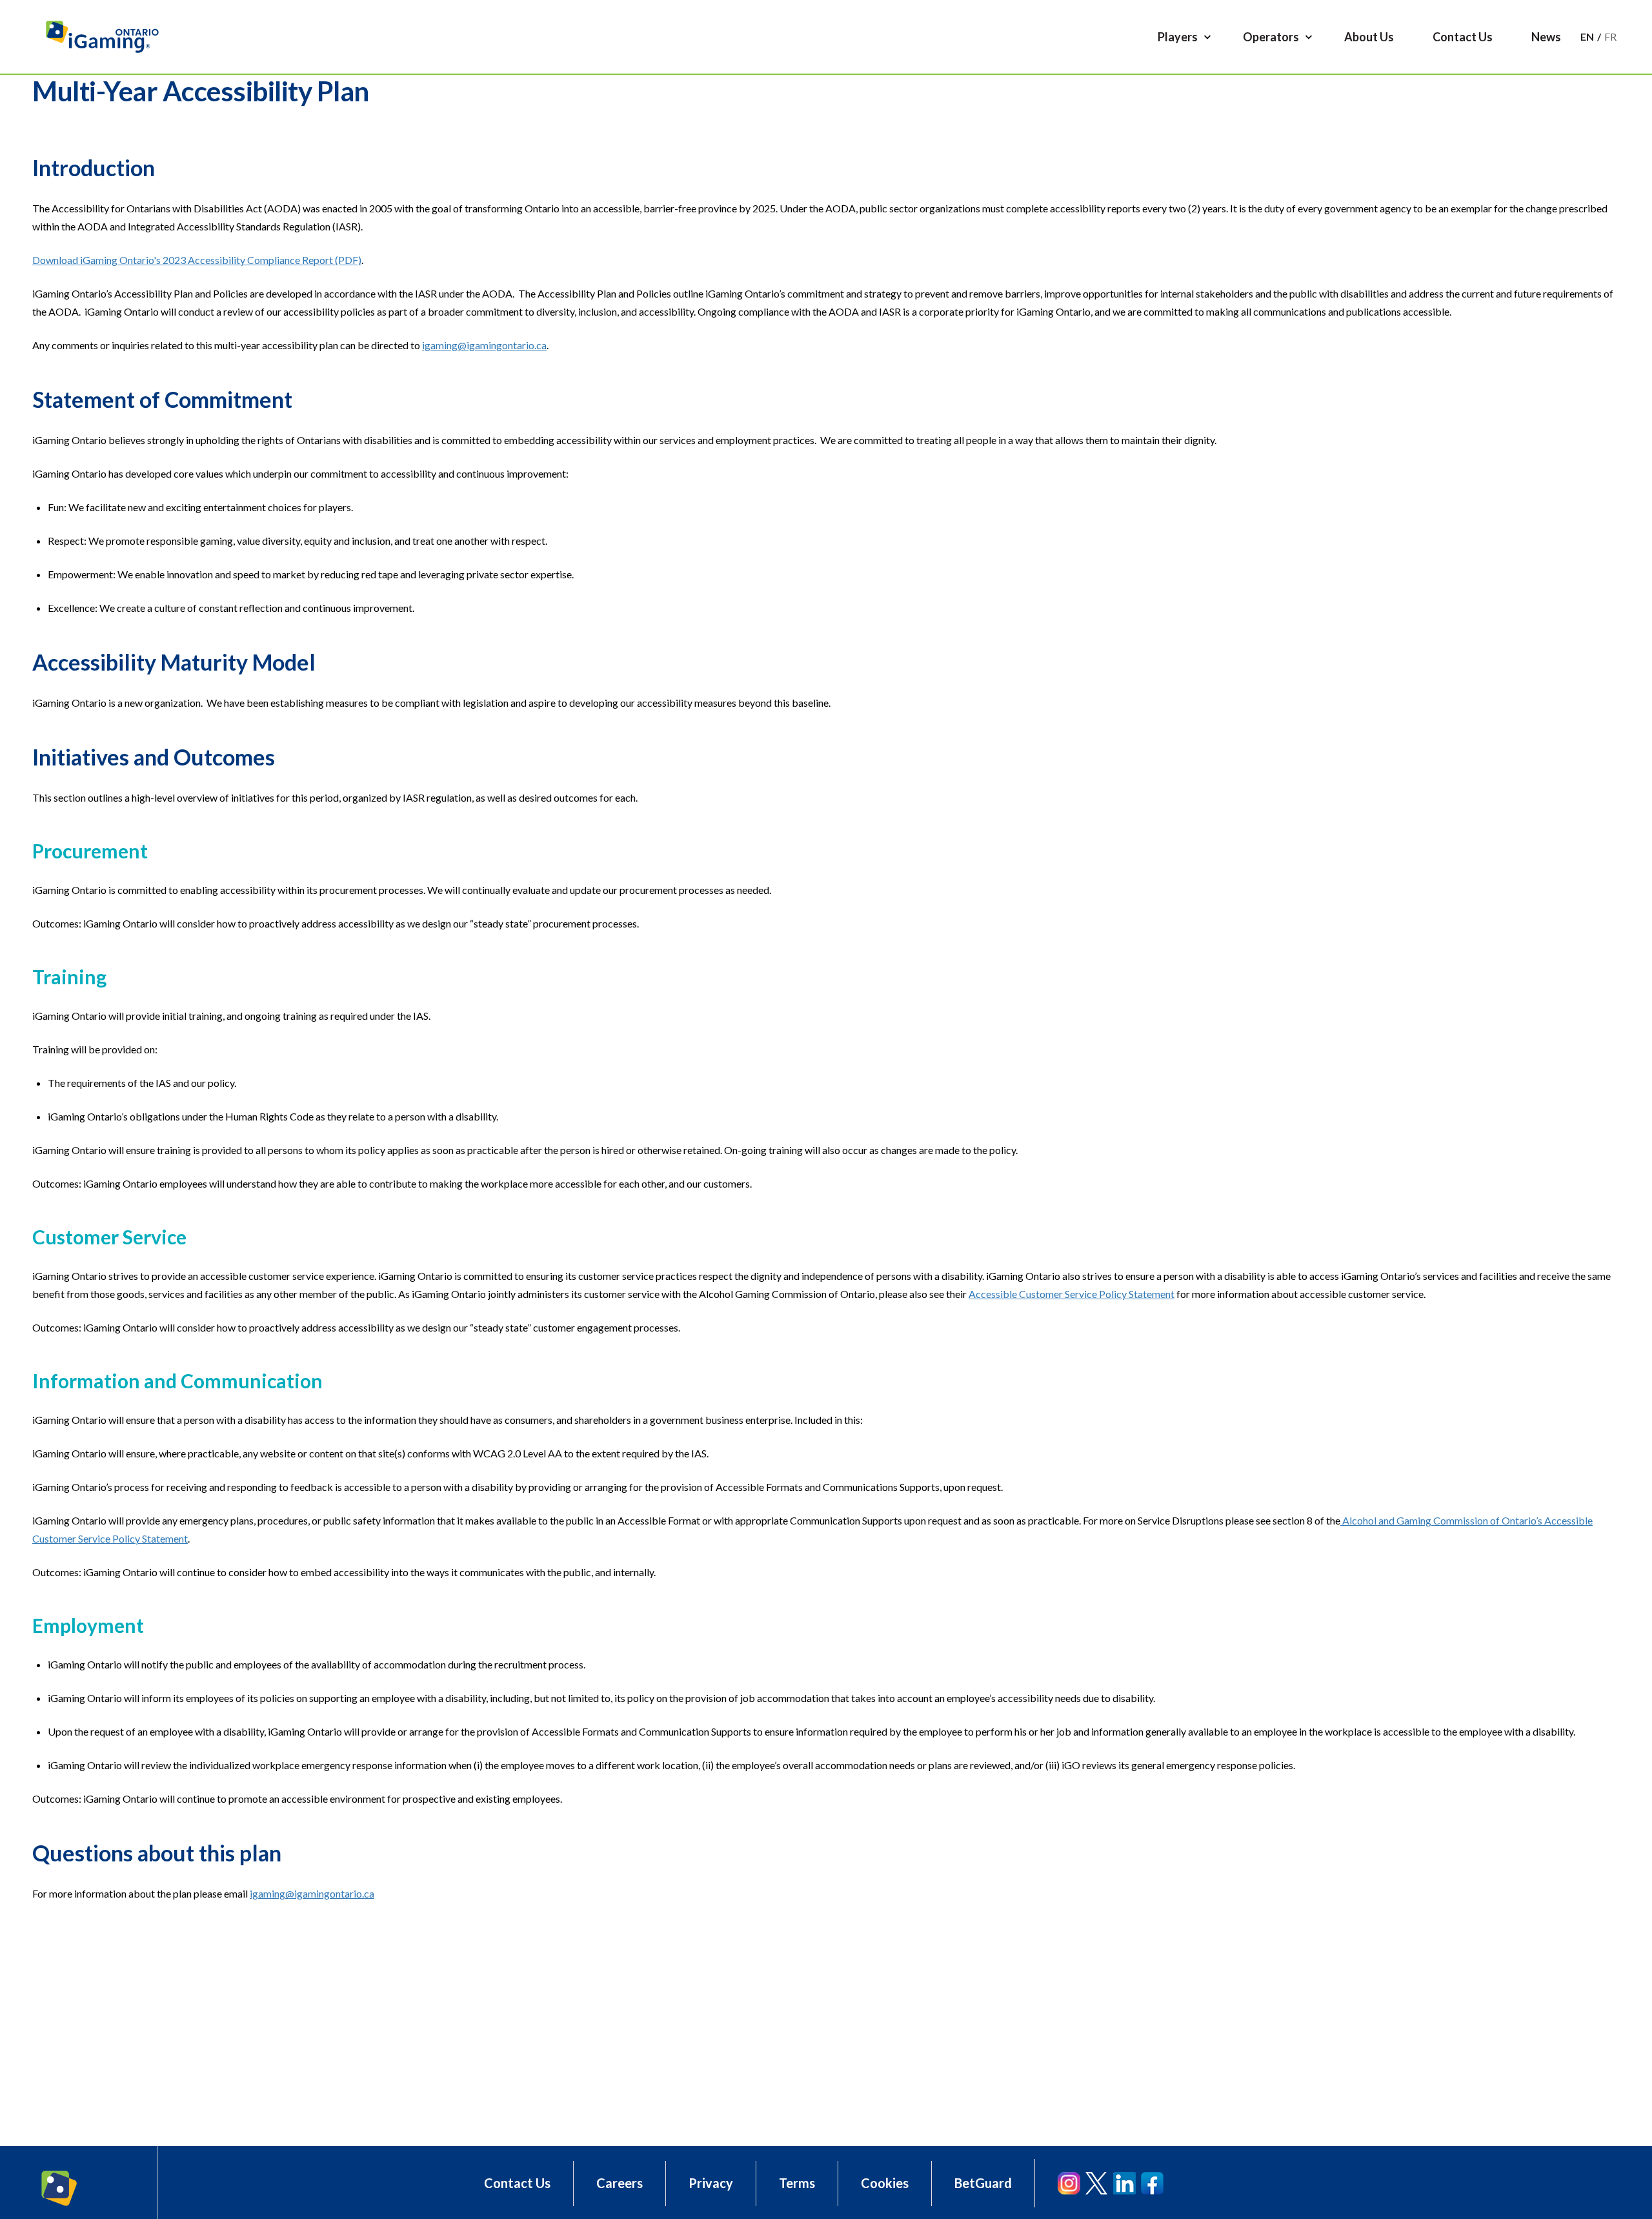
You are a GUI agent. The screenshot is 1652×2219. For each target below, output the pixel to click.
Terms (797, 2183)
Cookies (885, 2183)
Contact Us (517, 2183)
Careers (619, 2183)
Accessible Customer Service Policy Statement (1072, 1294)
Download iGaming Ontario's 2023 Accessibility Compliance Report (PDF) (197, 260)
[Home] (108, 37)
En (1587, 36)
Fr (1610, 36)
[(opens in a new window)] (1069, 2183)
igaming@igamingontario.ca (484, 345)
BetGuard (983, 2183)
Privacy (711, 2183)
